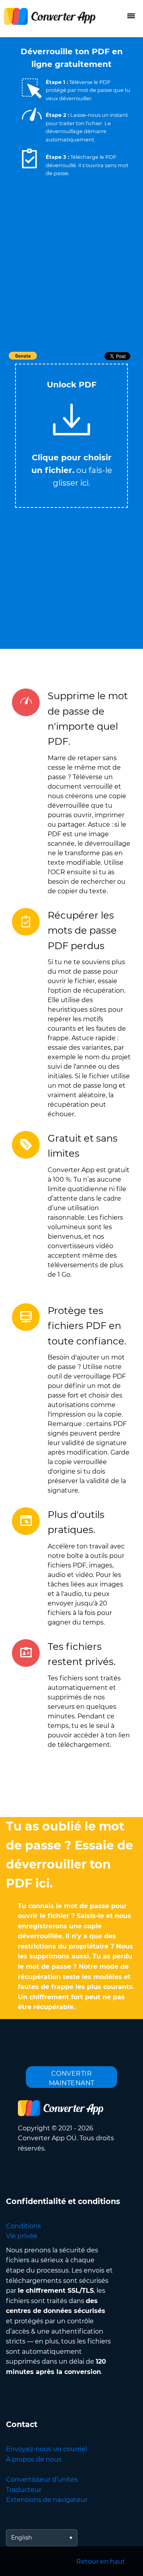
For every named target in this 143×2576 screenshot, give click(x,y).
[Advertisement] (71, 275)
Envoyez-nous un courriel (46, 2449)
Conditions (23, 2226)
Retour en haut (101, 2562)
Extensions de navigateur (47, 2500)
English (21, 2538)
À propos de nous (34, 2459)
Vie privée (22, 2236)
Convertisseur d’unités (42, 2480)
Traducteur (24, 2490)
